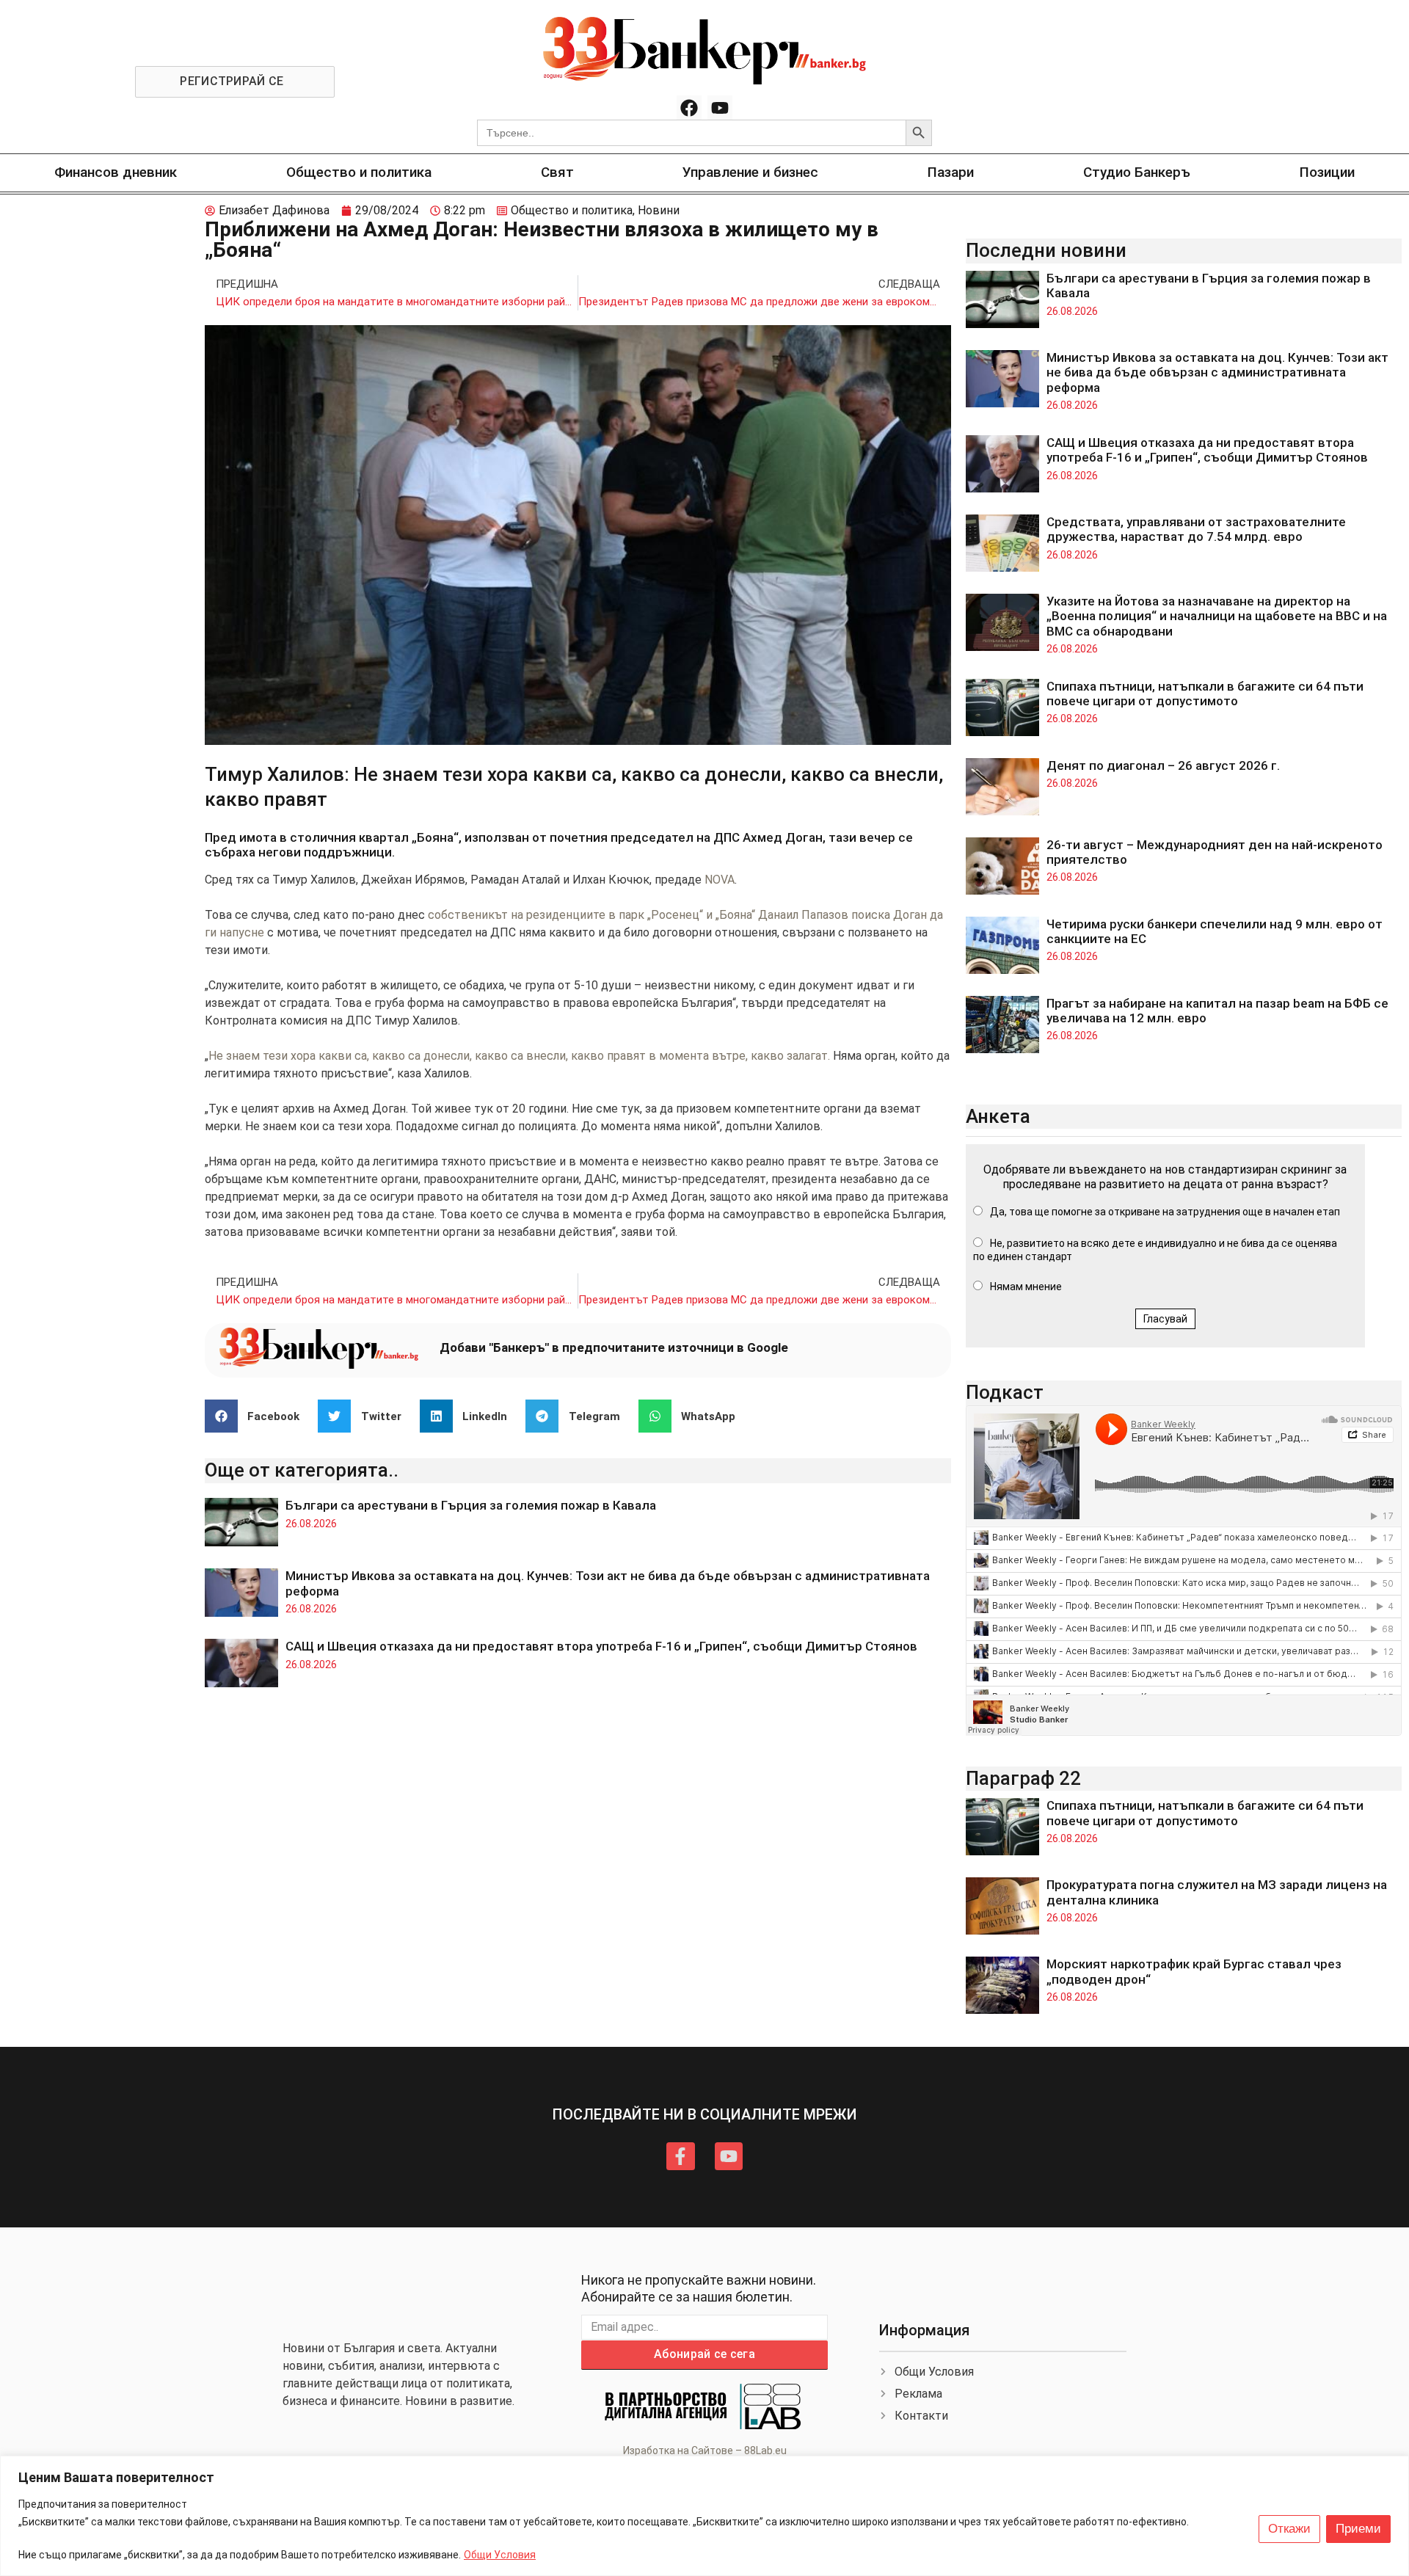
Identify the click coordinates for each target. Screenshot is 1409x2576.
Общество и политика (359, 172)
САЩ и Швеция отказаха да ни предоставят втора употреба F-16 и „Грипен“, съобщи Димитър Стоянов (601, 1646)
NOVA (720, 880)
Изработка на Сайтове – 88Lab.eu (705, 2451)
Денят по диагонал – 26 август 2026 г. (1163, 765)
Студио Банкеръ (1137, 172)
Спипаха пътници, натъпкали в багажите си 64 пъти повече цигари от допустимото (1205, 694)
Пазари (951, 172)
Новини (659, 210)
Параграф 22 (1023, 1778)
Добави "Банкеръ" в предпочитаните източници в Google (614, 1347)
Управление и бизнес (750, 172)
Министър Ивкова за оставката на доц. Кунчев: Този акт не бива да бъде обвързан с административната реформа (1217, 372)
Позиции (1327, 172)
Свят (557, 172)
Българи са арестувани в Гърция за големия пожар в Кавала (471, 1505)
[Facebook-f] (680, 2156)
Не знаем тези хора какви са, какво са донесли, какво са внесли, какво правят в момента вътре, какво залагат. (519, 1056)
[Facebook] (689, 108)
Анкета (998, 1116)
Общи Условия (500, 2555)
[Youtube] (720, 108)
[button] (258, 1416)
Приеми (1358, 2529)
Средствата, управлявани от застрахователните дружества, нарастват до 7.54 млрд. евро (1196, 529)
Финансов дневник (116, 172)
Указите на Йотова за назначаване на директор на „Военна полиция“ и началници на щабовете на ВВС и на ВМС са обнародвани (1217, 616)
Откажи (1289, 2529)
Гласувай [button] (1165, 1319)
